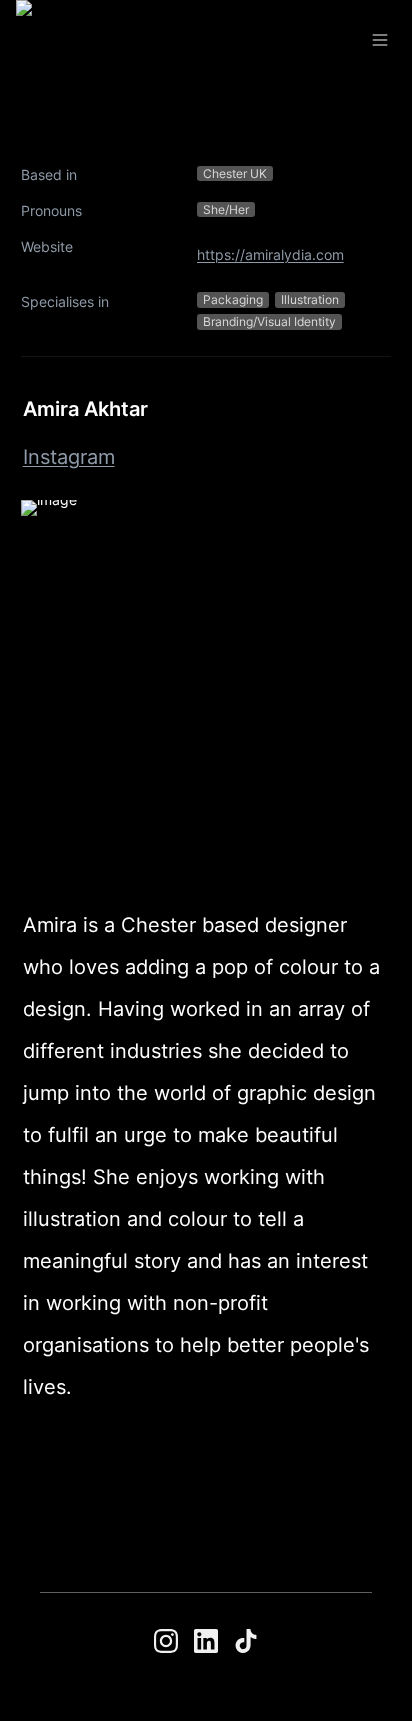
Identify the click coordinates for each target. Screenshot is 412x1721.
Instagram (69, 457)
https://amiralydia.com (270, 254)
